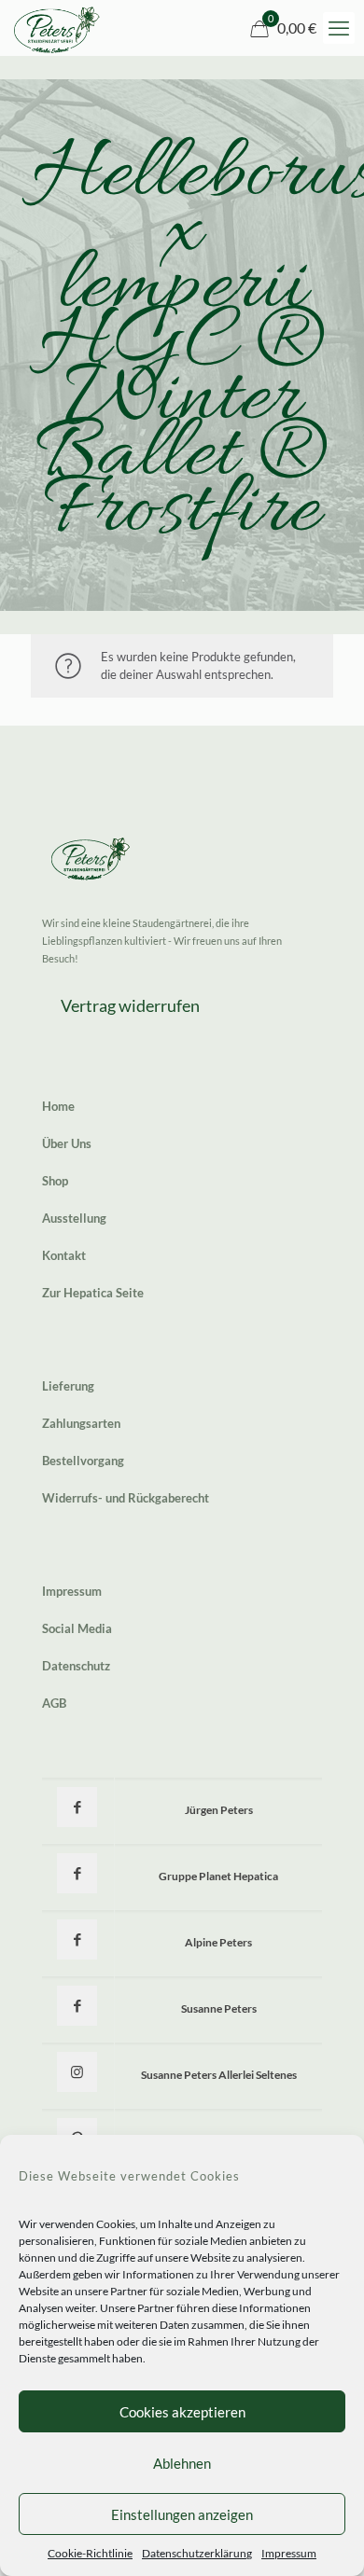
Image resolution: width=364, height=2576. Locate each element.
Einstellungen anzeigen (182, 2514)
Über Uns (67, 1143)
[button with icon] (77, 1807)
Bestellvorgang (83, 1461)
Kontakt (64, 1255)
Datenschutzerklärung (197, 2553)
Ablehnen (182, 2463)
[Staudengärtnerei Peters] (57, 28)
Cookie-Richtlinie (90, 2553)
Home (58, 1106)
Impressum (289, 2553)
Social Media (77, 1628)
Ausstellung (74, 1218)
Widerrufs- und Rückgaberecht (126, 1498)
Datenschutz (76, 1666)
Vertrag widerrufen (130, 1005)
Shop (55, 1181)
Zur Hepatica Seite (93, 1293)
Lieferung (68, 1386)
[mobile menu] (339, 28)
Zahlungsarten (81, 1423)
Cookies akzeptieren (182, 2412)
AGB (54, 1703)
